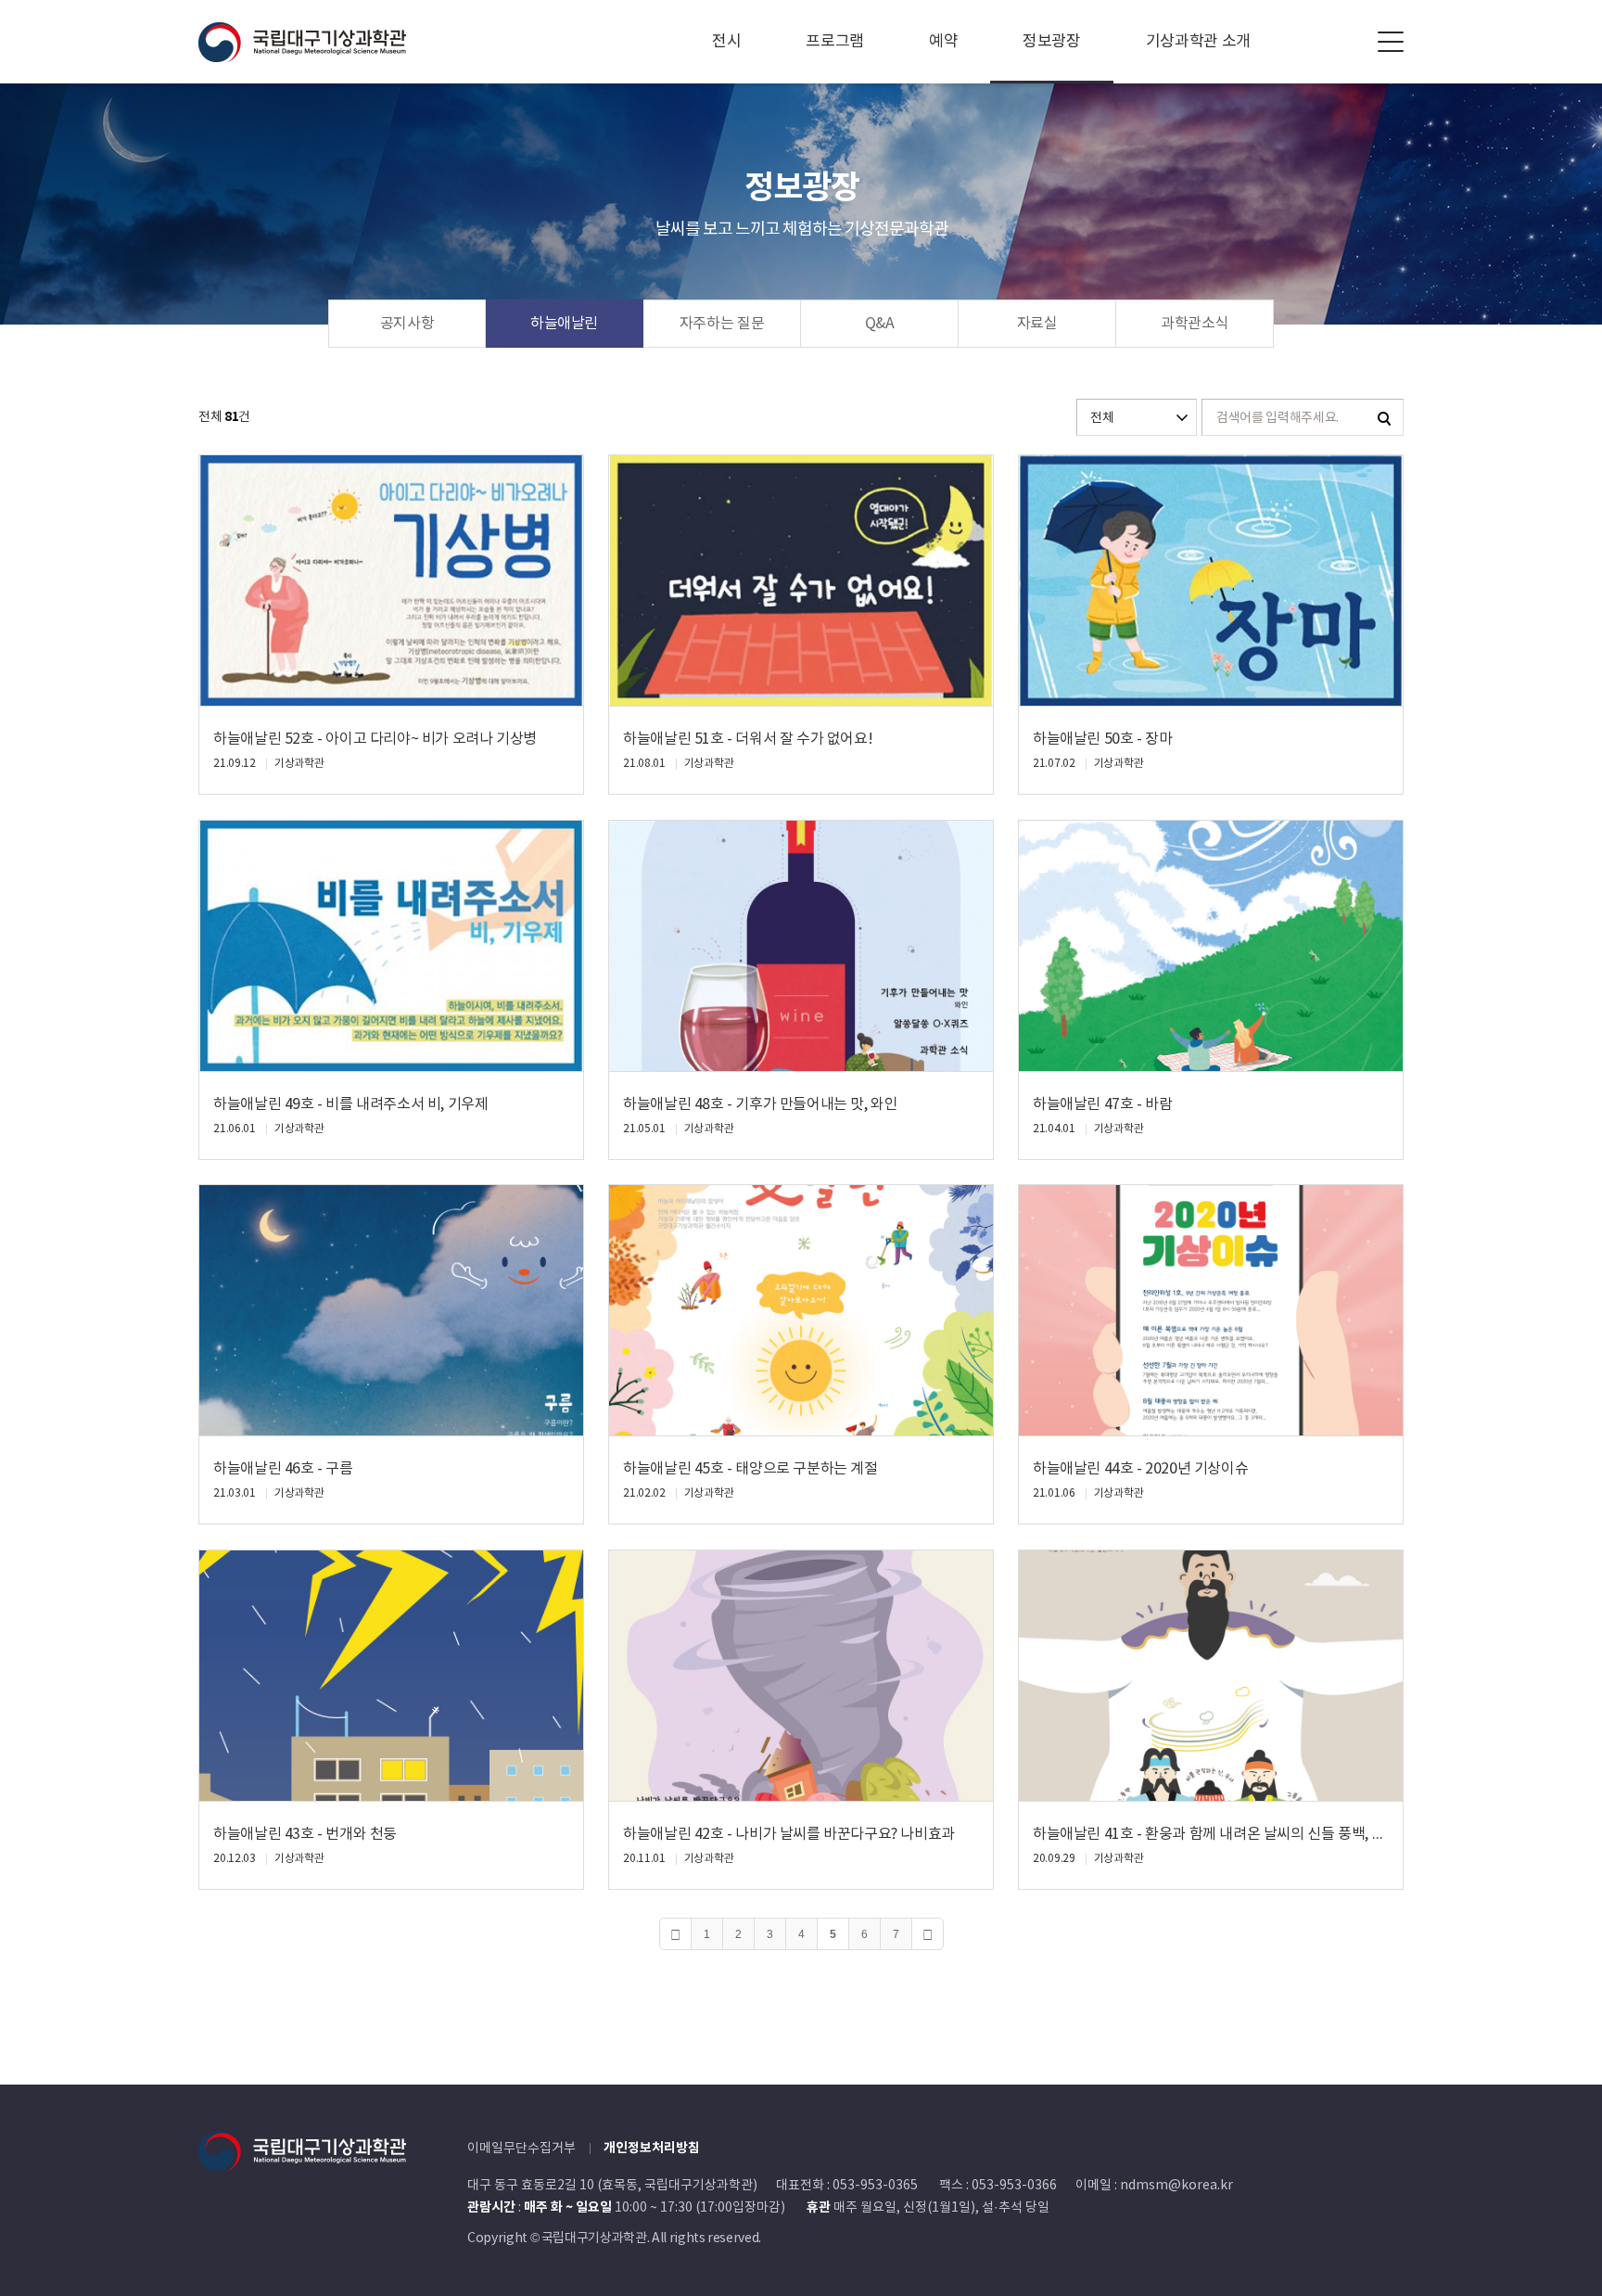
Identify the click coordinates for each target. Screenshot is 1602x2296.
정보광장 (1052, 42)
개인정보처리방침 (652, 2148)
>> (928, 1934)
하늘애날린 (564, 324)
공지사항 (407, 324)
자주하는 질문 (722, 324)
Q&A (880, 324)
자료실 (1037, 324)
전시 (726, 42)
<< (675, 1934)
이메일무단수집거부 (521, 2149)
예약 (943, 42)
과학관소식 (1195, 324)
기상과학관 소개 (1198, 42)
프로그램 (835, 42)
